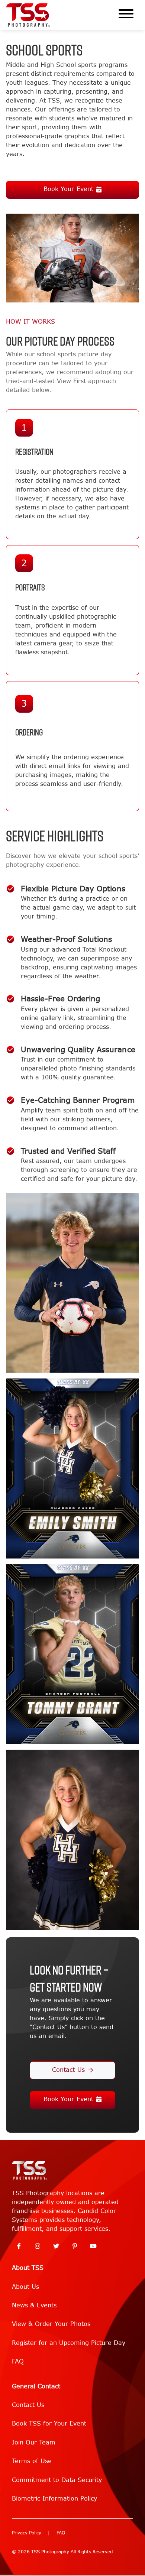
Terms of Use (32, 2461)
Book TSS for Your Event (49, 2423)
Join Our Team (34, 2442)
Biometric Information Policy (54, 2499)
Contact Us (68, 2070)
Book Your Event (68, 189)
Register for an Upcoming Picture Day (69, 2343)
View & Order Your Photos (51, 2324)
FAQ (18, 2361)
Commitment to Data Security (57, 2480)
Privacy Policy (27, 2533)
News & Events (34, 2305)
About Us (25, 2287)
